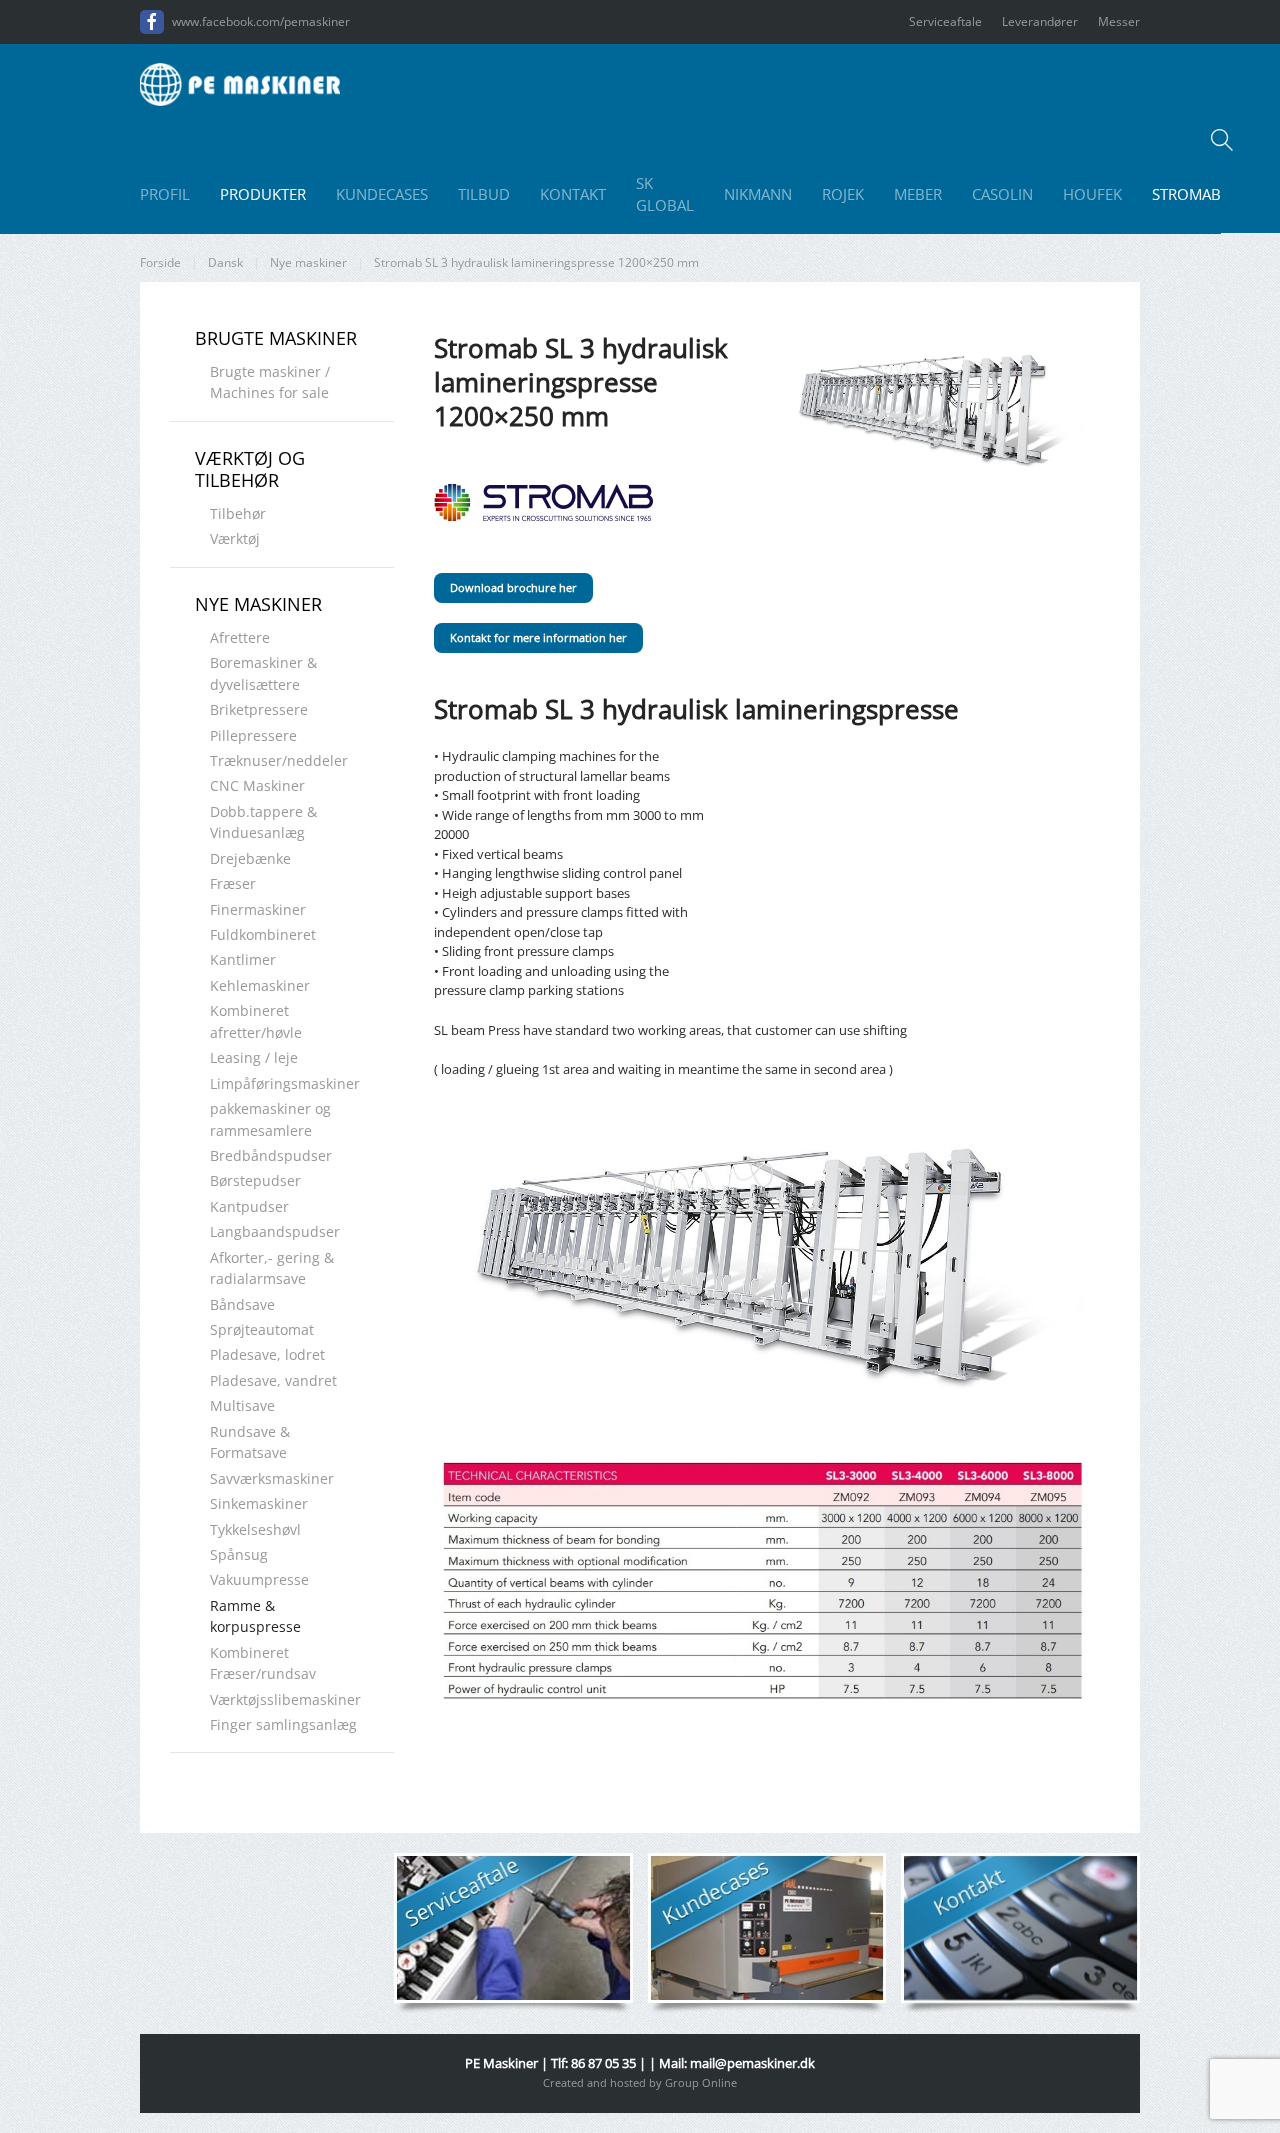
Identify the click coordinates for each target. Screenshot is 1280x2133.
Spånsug (239, 1554)
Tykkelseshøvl (255, 1529)
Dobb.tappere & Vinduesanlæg (263, 822)
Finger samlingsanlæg (283, 1724)
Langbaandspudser (275, 1231)
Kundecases (382, 194)
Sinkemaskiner (259, 1503)
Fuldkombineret (263, 934)
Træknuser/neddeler (279, 760)
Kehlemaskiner (260, 985)
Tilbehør (238, 513)
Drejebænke (250, 858)
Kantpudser (249, 1206)
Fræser (233, 883)
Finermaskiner (258, 909)
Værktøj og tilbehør (250, 469)
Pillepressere (253, 735)
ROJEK (843, 194)
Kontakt (573, 194)
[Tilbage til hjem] (240, 84)
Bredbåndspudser (271, 1155)
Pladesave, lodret (267, 1354)
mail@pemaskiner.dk (752, 2063)
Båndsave (242, 1304)
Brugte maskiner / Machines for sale (270, 382)
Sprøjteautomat (262, 1329)
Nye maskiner (258, 604)
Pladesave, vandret (273, 1380)
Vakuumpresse (259, 1579)
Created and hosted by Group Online (640, 2082)
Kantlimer (243, 959)
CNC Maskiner (257, 785)
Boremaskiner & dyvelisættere (263, 673)
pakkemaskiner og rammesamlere (270, 1119)
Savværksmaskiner (272, 1478)
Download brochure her (513, 587)
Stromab (1186, 194)
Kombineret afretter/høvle (256, 1021)
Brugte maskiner (276, 338)
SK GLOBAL (665, 194)
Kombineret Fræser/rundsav (263, 1663)
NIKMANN (758, 194)
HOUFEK (1092, 194)
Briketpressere (259, 709)
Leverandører (1040, 21)
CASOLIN (1002, 194)
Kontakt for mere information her (538, 637)
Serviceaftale (945, 21)
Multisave (242, 1405)
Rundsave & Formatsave (250, 1442)
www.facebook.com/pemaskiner (261, 21)
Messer (1119, 21)
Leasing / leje (254, 1057)
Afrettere (240, 637)
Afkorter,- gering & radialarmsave (272, 1268)
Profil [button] (165, 194)
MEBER (918, 194)
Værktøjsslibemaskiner (285, 1699)
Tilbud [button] (484, 194)
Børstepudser (255, 1180)
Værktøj (235, 538)
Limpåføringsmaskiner (285, 1083)
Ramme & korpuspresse (255, 1616)
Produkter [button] (263, 194)
